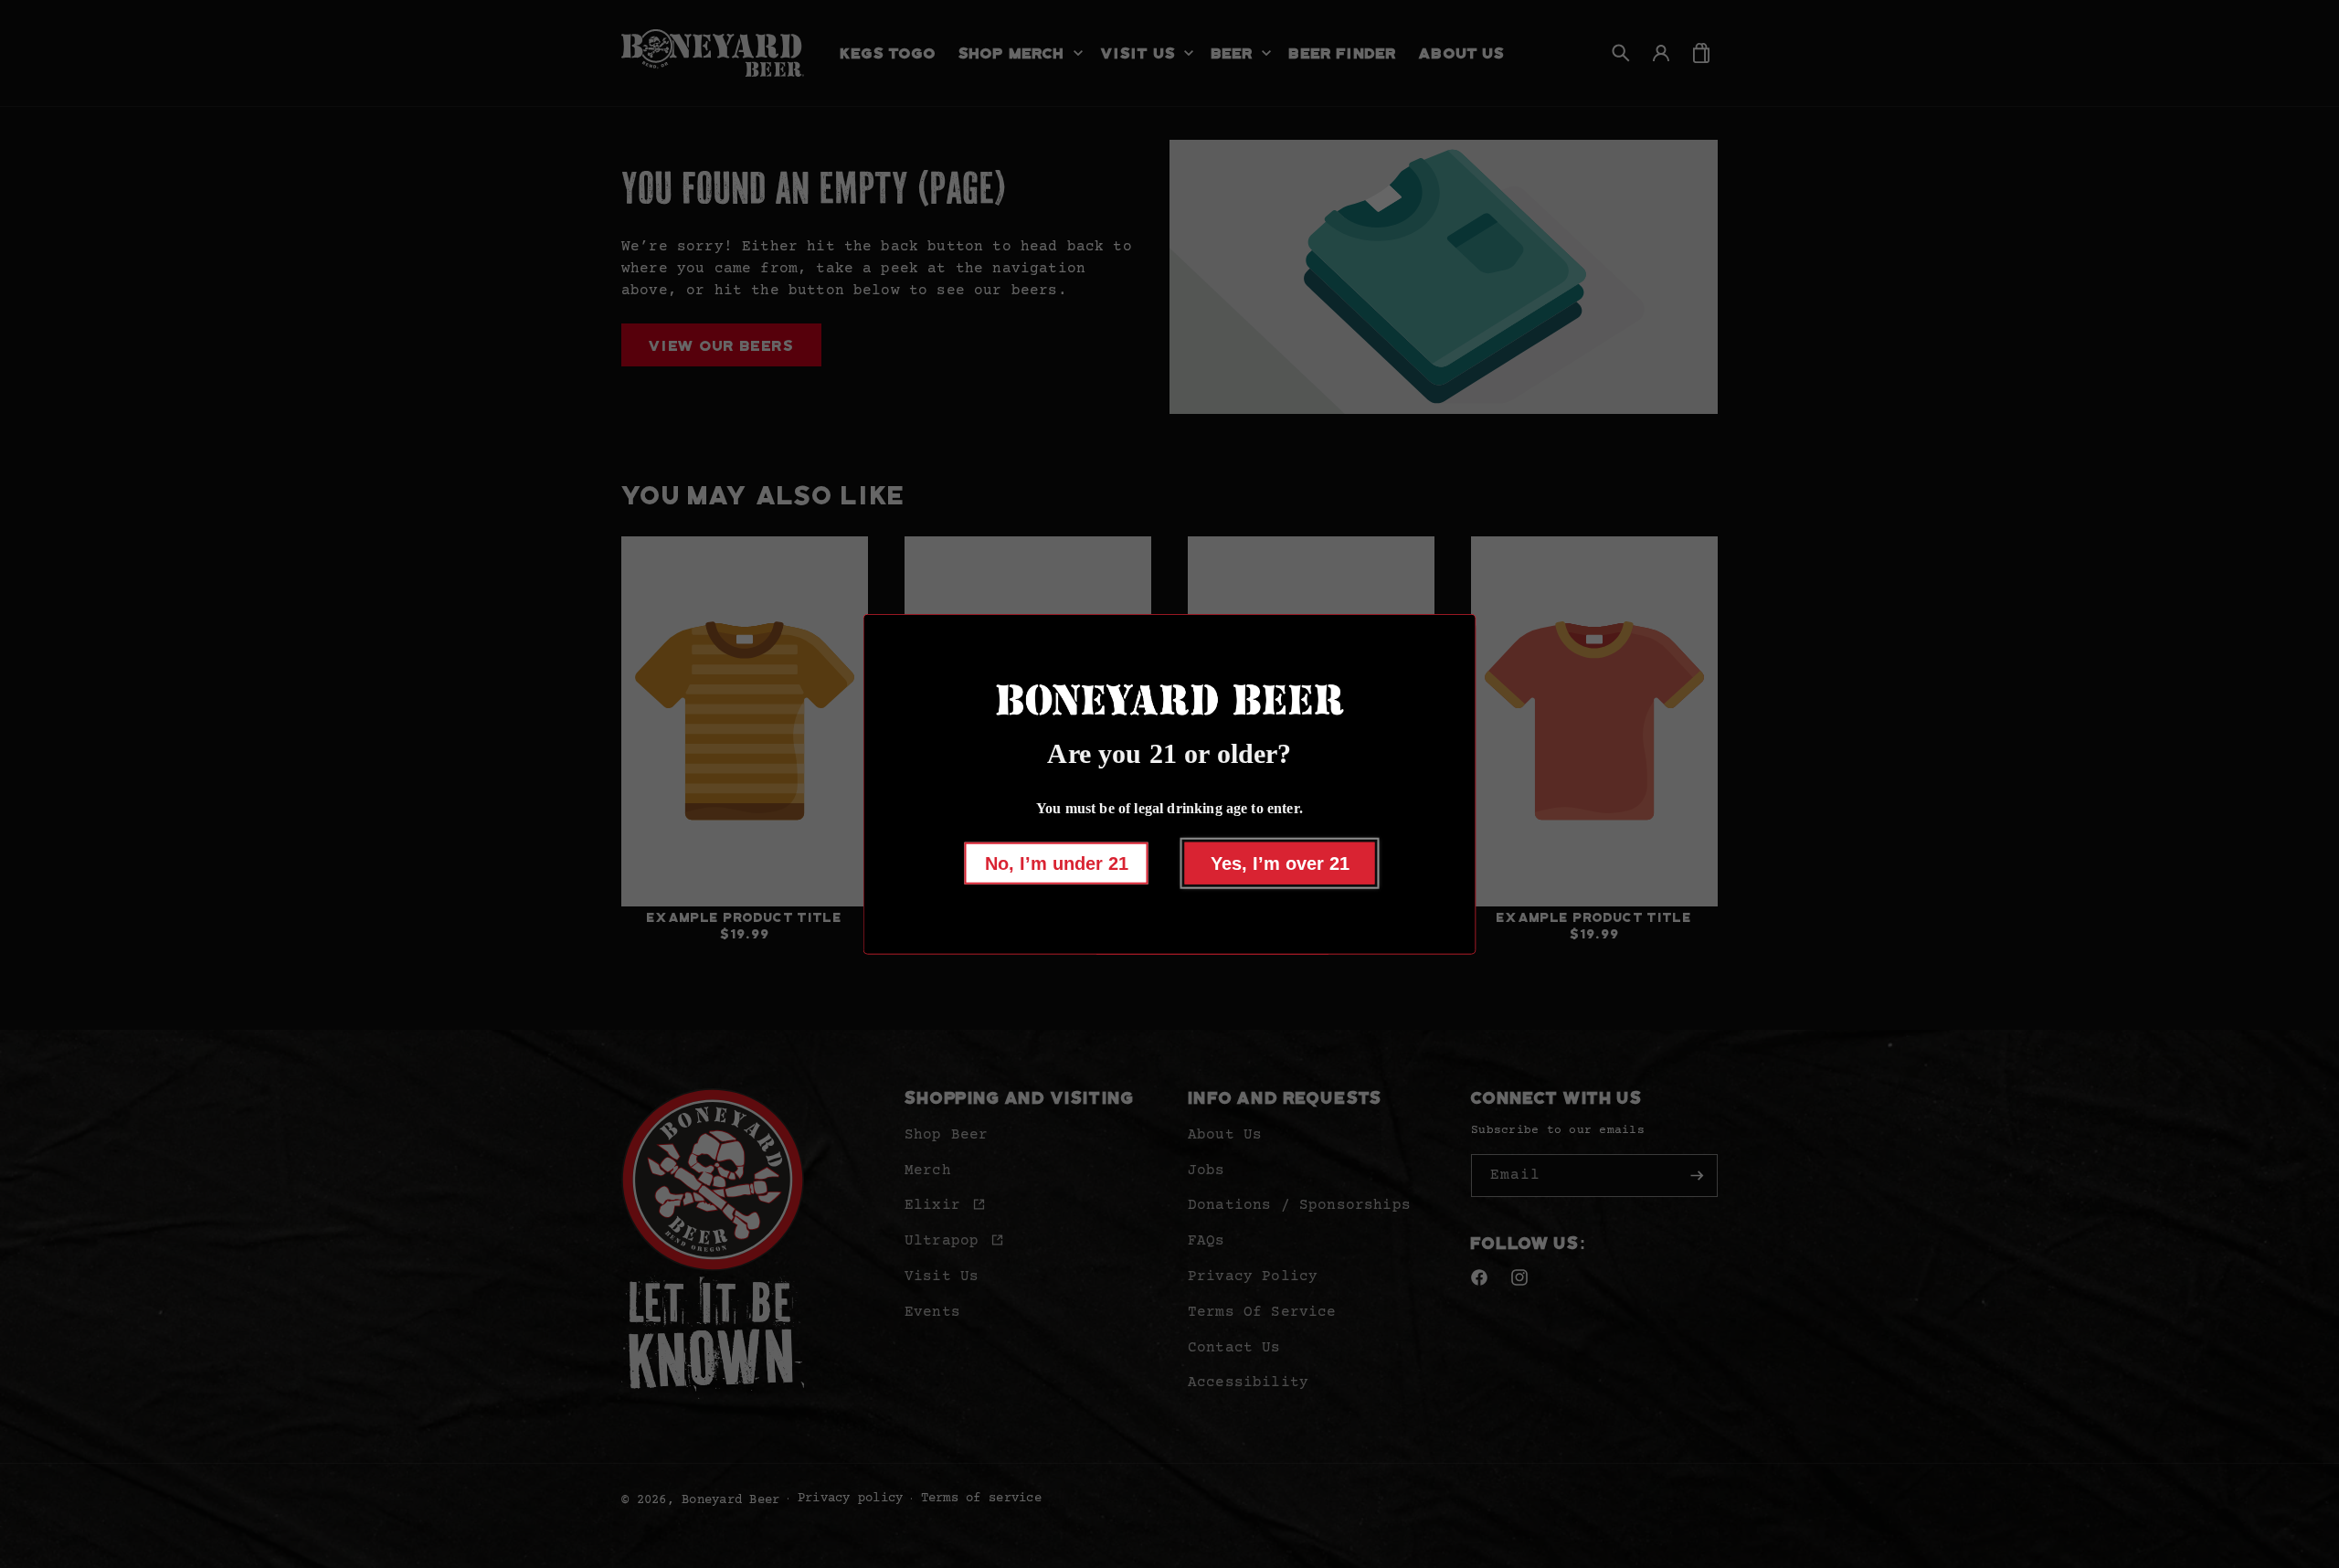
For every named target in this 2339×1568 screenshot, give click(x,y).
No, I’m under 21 (1057, 863)
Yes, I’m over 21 (1280, 863)
